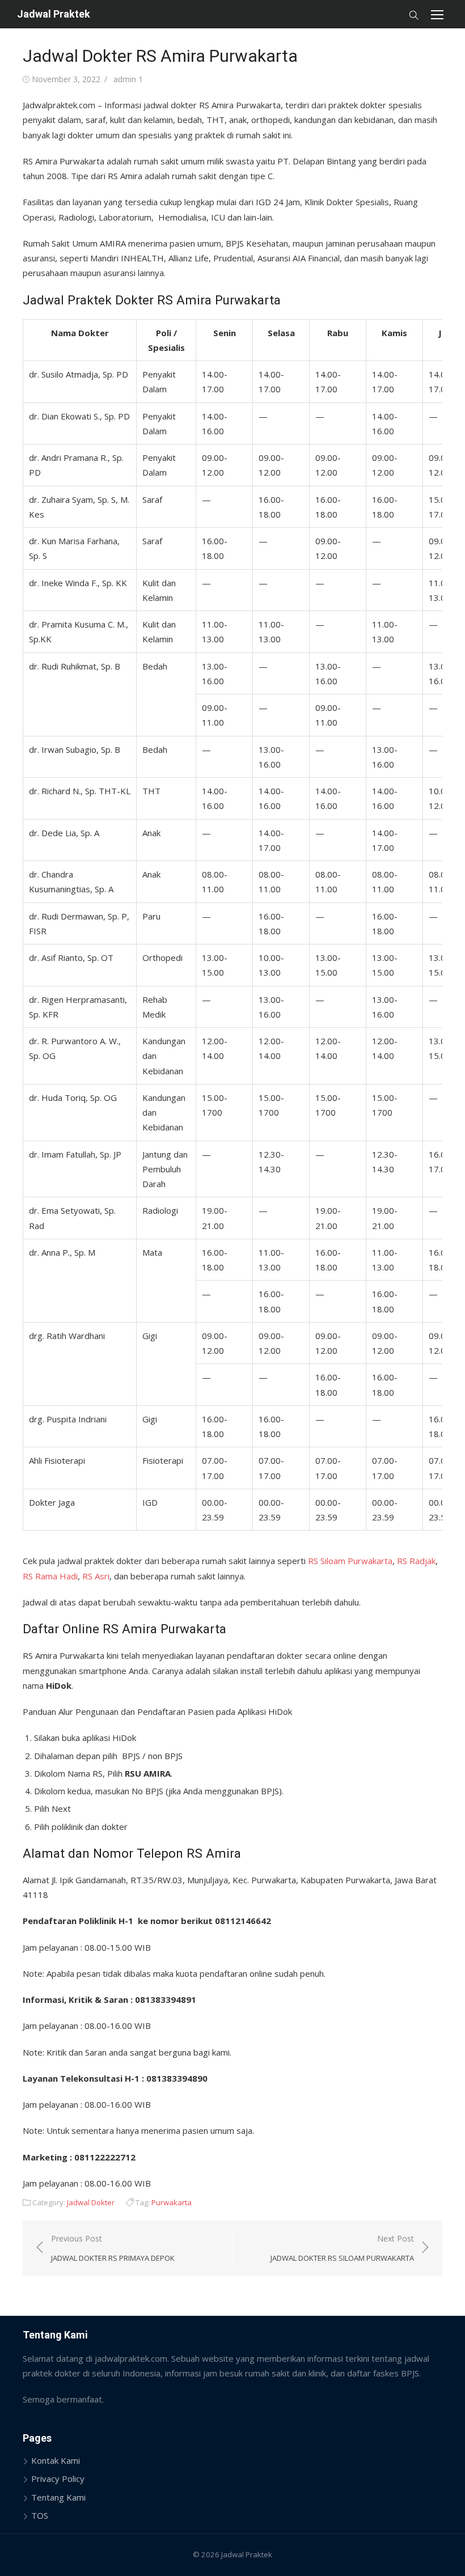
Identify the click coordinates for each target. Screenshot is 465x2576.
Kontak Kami (56, 2460)
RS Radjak (416, 1561)
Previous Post (113, 2248)
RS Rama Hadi (50, 1576)
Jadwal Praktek (54, 14)
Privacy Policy (58, 2478)
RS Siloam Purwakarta (350, 1561)
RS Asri (96, 1576)
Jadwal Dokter (91, 2202)
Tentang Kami (58, 2497)
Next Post (342, 2248)
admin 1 (128, 79)
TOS (40, 2515)
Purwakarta (172, 2202)
